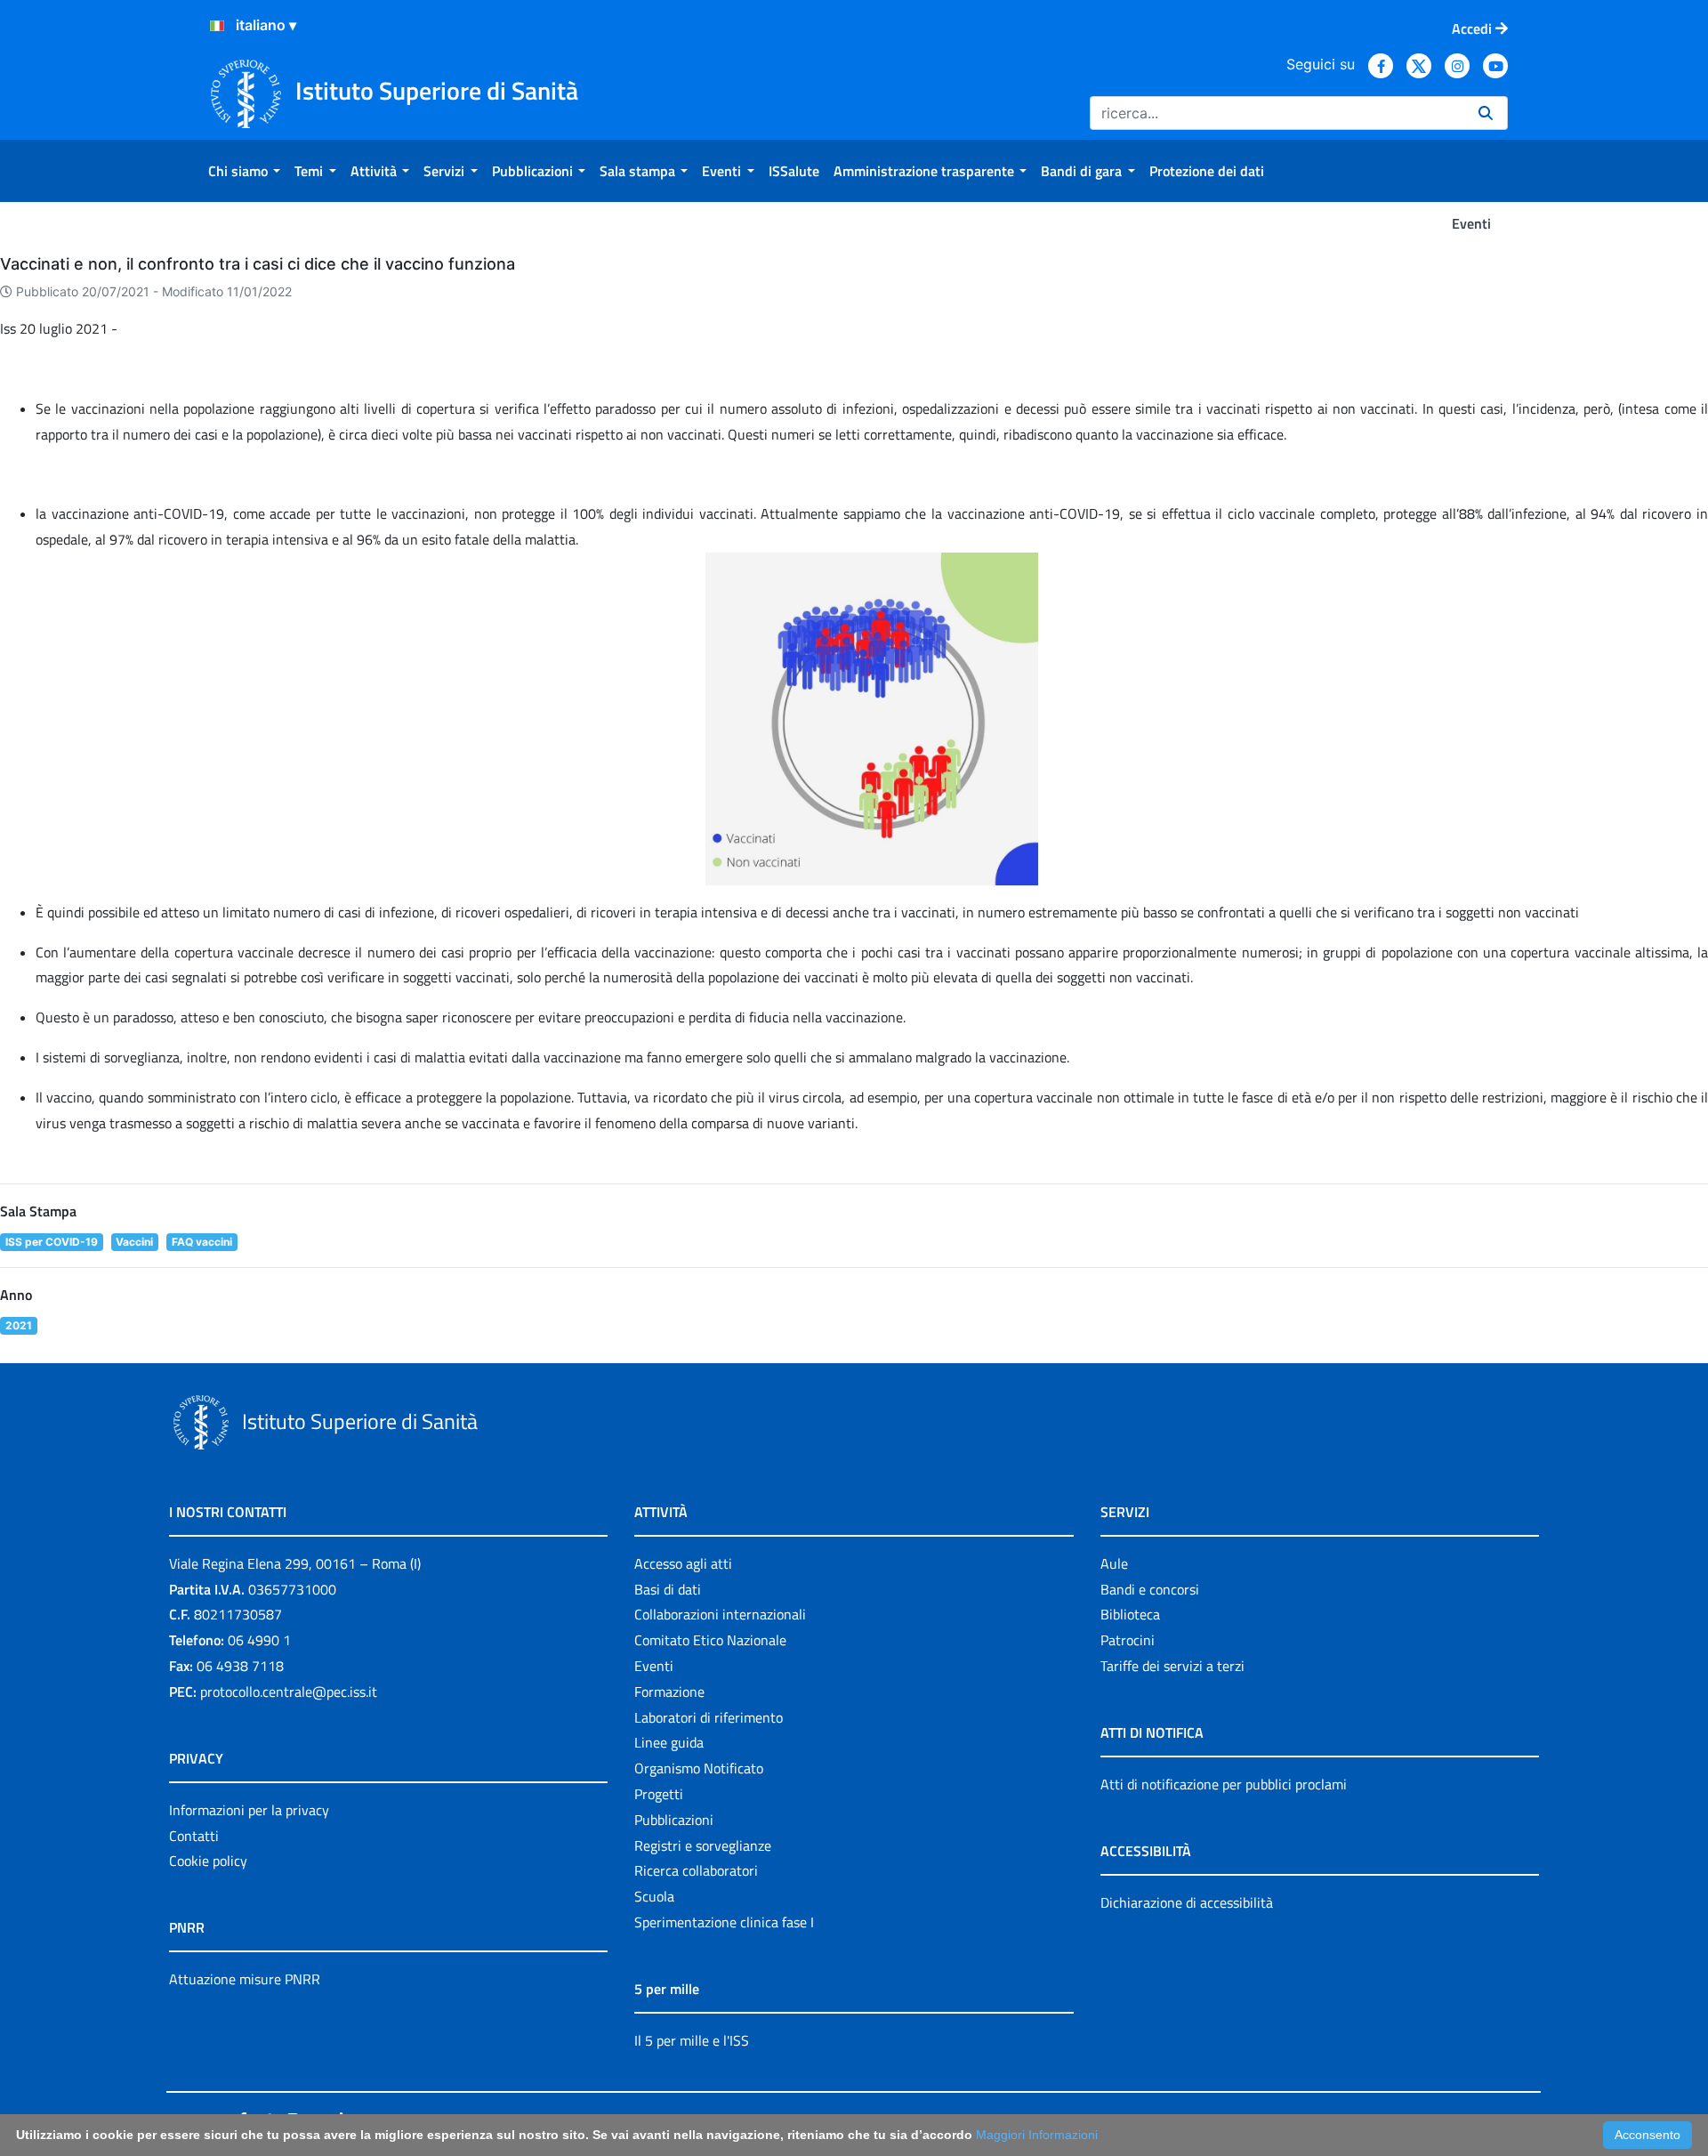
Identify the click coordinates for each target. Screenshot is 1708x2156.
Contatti (194, 1836)
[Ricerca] (1486, 113)
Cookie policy (208, 1861)
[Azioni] (217, 26)
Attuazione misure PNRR (245, 1979)
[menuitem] (244, 171)
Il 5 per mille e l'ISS (692, 2040)
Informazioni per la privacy (249, 1810)
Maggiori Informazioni (1037, 2135)
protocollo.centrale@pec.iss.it (289, 1692)
